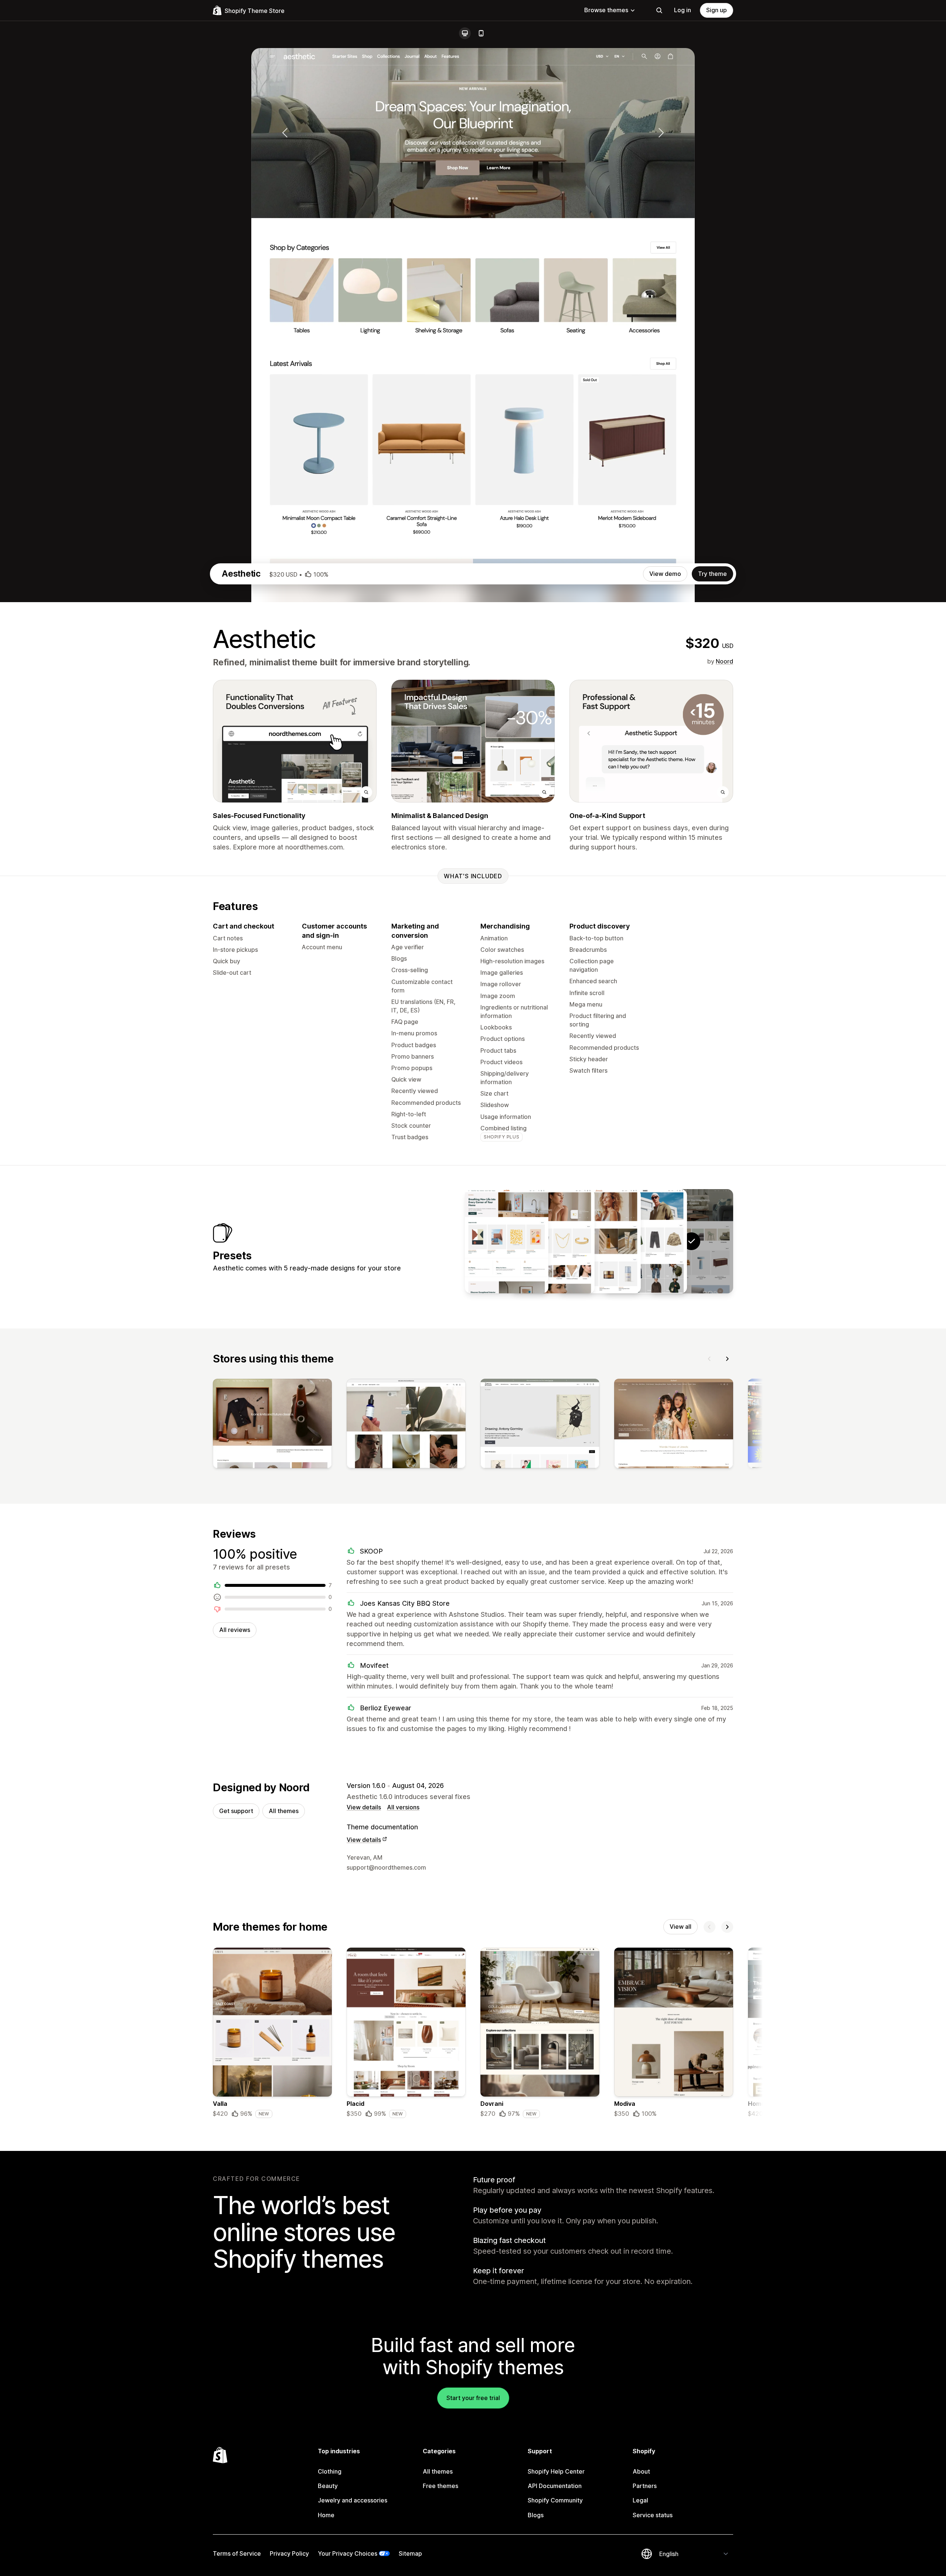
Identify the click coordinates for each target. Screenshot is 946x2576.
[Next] (727, 1359)
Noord (724, 661)
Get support (236, 1811)
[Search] (659, 10)
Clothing (330, 2471)
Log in (683, 10)
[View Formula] (599, 1241)
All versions (403, 1807)
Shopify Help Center (556, 2471)
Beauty (328, 2486)
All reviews (235, 1630)
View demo (665, 574)
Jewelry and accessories (353, 2500)
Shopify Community (555, 2500)
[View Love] (553, 1241)
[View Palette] (507, 1241)
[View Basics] (645, 1241)
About (641, 2471)
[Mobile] (481, 33)
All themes (284, 1811)
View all (680, 1927)
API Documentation (555, 2486)
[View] (272, 1425)
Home (326, 2515)
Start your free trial (473, 2398)
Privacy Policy (289, 2553)
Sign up (717, 10)
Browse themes (606, 10)
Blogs (536, 2515)
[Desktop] (465, 33)
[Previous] (709, 1359)
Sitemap (410, 2553)
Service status (653, 2515)
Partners (645, 2486)
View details (364, 1807)
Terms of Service (237, 2553)
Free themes (440, 2486)
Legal (640, 2500)
